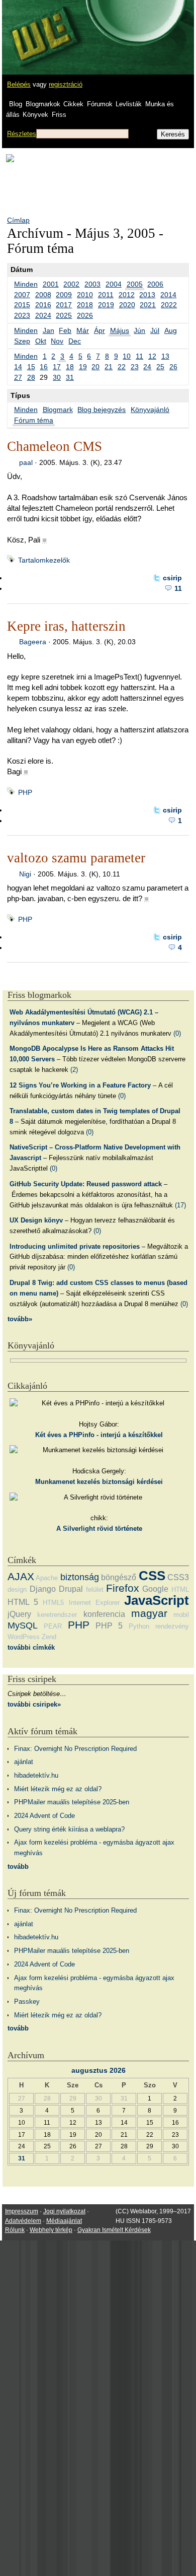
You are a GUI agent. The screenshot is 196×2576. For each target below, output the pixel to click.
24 (147, 367)
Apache (47, 1578)
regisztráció (66, 84)
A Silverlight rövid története (99, 1529)
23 (135, 367)
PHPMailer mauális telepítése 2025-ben (72, 1802)
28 (31, 377)
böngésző (119, 1577)
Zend (49, 1637)
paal (26, 462)
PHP (25, 792)
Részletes (22, 134)
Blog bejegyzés (102, 410)
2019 (106, 305)
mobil (181, 1615)
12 (152, 356)
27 (18, 377)
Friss (59, 115)
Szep (22, 341)
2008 (43, 295)
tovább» (20, 1319)
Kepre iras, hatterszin (66, 626)
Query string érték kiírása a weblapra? (69, 1829)
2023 (22, 315)
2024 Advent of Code (44, 1816)
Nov (57, 341)
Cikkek (73, 104)
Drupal (71, 1589)
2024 (43, 315)
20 (95, 367)
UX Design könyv (36, 1220)
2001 (51, 284)
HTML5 (53, 1603)
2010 (85, 295)
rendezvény (172, 1626)
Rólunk (15, 2230)
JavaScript (157, 1600)
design (17, 1589)
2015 (22, 305)
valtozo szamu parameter (76, 858)
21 (109, 367)
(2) (74, 1070)
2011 (106, 295)
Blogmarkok (43, 104)
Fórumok (100, 104)
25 (160, 367)
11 (139, 356)
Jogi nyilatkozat (64, 2211)
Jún (139, 330)
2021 (148, 305)
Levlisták (129, 104)
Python (139, 1626)
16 (44, 367)
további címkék (31, 1647)
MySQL (23, 1625)
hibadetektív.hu (36, 1775)
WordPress (24, 1637)
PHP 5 (109, 1626)
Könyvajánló (150, 410)
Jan (48, 330)
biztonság (80, 1577)
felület (95, 1589)
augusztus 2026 (99, 2070)
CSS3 (178, 1577)
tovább (18, 1867)
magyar (149, 1613)
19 (83, 367)
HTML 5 (23, 1602)
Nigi (25, 874)
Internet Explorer (94, 1603)
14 (18, 367)
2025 (64, 315)
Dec (75, 341)
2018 (85, 305)
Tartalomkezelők (44, 560)
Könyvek (35, 115)
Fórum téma (34, 420)
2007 (22, 295)
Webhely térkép (51, 2230)
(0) (177, 1033)
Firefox (123, 1588)
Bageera (33, 642)
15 (31, 367)
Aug (171, 330)
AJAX (21, 1576)
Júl (155, 330)
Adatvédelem (23, 2221)
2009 (64, 295)
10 (127, 356)
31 (70, 377)
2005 (135, 284)
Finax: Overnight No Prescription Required (75, 1749)
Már (83, 330)
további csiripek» (34, 1704)
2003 (92, 284)
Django (43, 1589)
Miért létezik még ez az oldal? (58, 1789)
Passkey (27, 2002)
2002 (71, 284)
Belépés (19, 84)
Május (120, 330)
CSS (152, 1576)
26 (173, 367)
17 (57, 367)
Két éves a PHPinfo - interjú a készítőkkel (99, 1435)
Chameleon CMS (55, 446)
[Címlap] (41, 28)
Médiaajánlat (64, 2221)
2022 (169, 305)
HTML (180, 1589)
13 (165, 356)
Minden (26, 284)
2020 (127, 305)
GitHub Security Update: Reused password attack (86, 1184)
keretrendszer (57, 1615)
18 (70, 367)
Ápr (100, 330)
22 (122, 367)
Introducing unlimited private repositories (75, 1246)
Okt (41, 341)
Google (155, 1589)
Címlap (18, 220)
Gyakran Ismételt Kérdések (114, 2230)
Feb (65, 330)
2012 (127, 295)
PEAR (53, 1626)
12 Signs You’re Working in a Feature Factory (80, 1085)
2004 (114, 284)
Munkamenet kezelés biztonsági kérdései (99, 1482)
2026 (85, 315)
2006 (155, 284)
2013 (147, 295)
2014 (168, 295)
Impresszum (22, 2211)
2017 (64, 305)
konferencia (104, 1614)
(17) (180, 1205)
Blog (16, 104)
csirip (172, 578)
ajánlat (24, 1762)
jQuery (19, 1614)
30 (57, 377)
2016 (43, 305)
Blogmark (58, 410)
